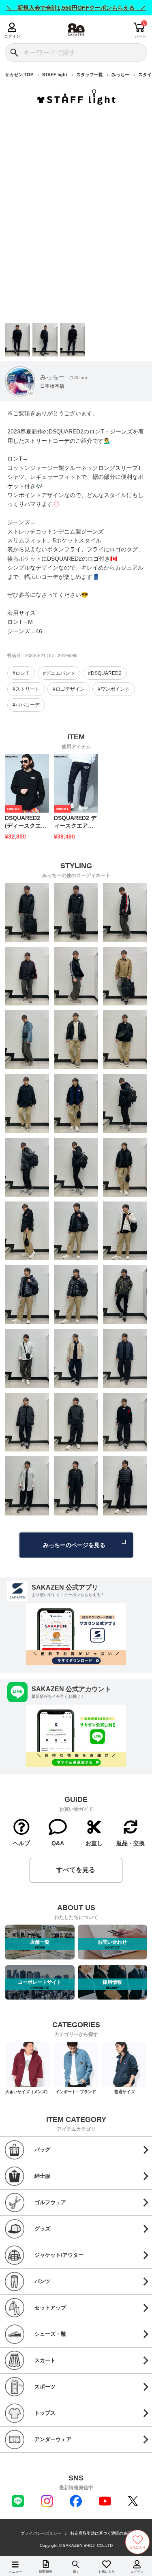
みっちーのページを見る (74, 1545)
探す (76, 2572)
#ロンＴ (21, 673)
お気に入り (107, 2572)
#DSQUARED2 (105, 673)
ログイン (12, 36)
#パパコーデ (26, 705)
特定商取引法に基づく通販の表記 (101, 2533)
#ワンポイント (114, 689)
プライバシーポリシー (41, 2533)
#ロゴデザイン (69, 689)
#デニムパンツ (59, 673)
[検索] (14, 52)
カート (140, 36)
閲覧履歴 (46, 2572)
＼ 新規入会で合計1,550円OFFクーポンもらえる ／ (76, 8)
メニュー (15, 2572)
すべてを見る (76, 1870)
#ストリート (26, 689)
